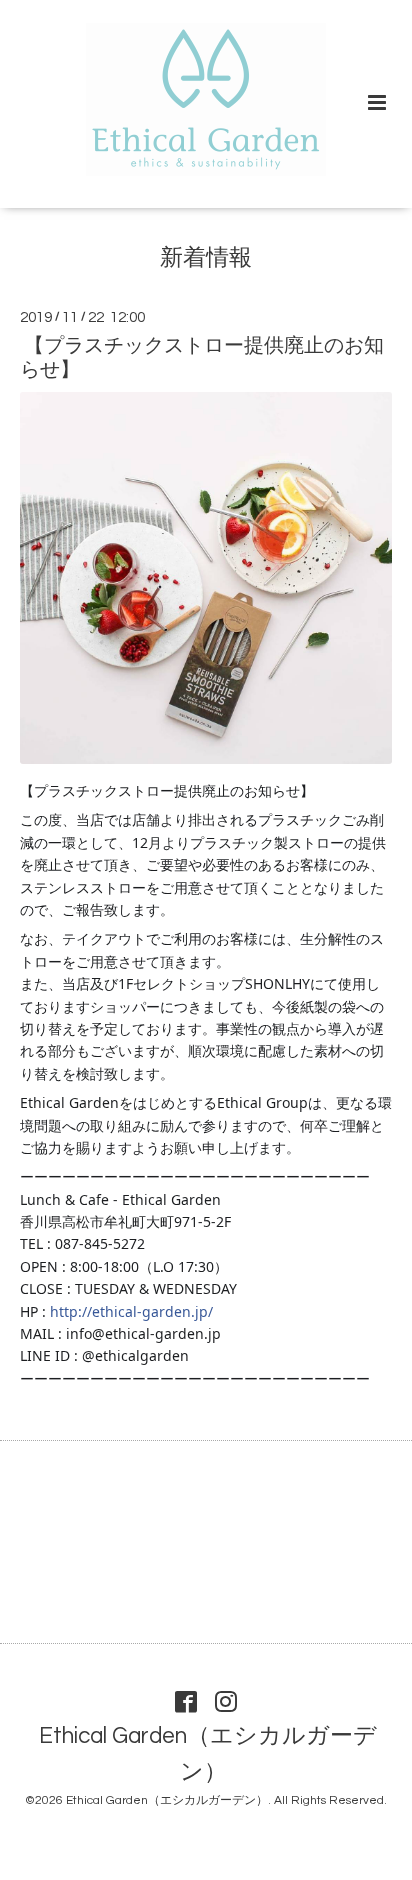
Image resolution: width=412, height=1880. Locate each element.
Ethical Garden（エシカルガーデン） (208, 1754)
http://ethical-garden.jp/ (131, 1311)
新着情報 (206, 258)
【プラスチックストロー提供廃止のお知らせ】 (202, 357)
